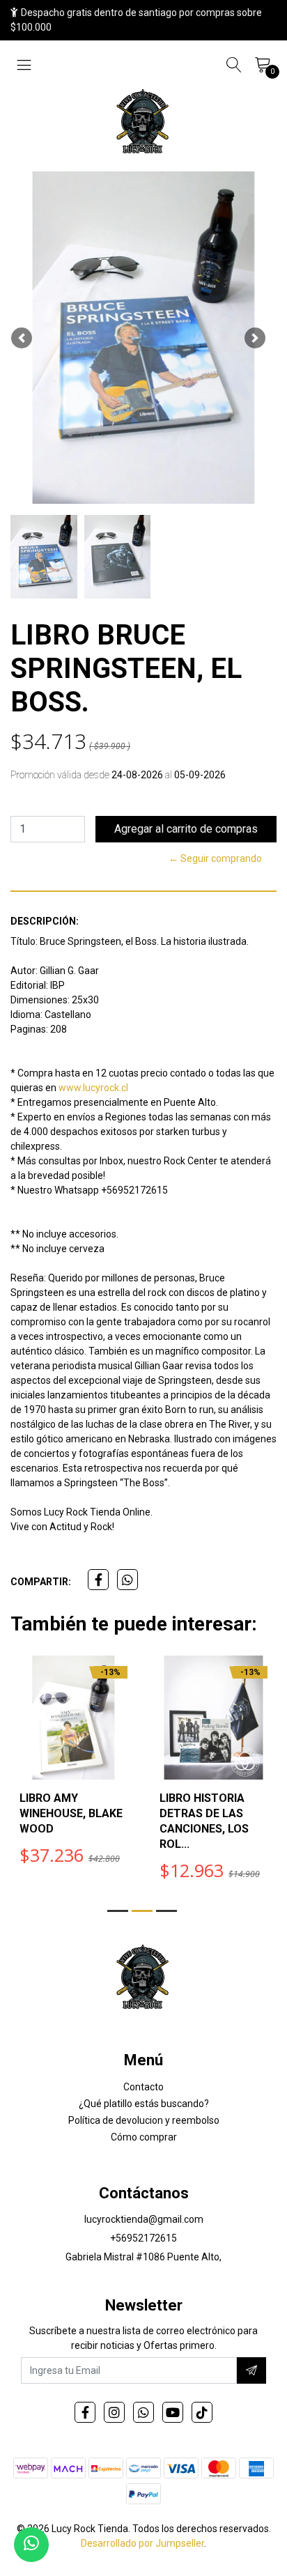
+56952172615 (143, 2238)
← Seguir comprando (215, 858)
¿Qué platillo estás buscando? (144, 2104)
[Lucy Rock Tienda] (143, 123)
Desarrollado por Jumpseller (142, 2543)
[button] (22, 338)
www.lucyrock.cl (93, 1088)
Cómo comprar (144, 2137)
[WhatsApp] (143, 2412)
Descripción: (45, 921)
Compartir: (41, 1582)
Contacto (143, 2087)
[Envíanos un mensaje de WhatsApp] (31, 2545)
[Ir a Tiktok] (202, 2412)
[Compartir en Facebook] (98, 1580)
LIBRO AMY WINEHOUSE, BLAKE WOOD (71, 1813)
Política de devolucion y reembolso (144, 2120)
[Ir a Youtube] (173, 2412)
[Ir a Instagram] (114, 2412)
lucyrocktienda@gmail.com (144, 2219)
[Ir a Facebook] (85, 2412)
